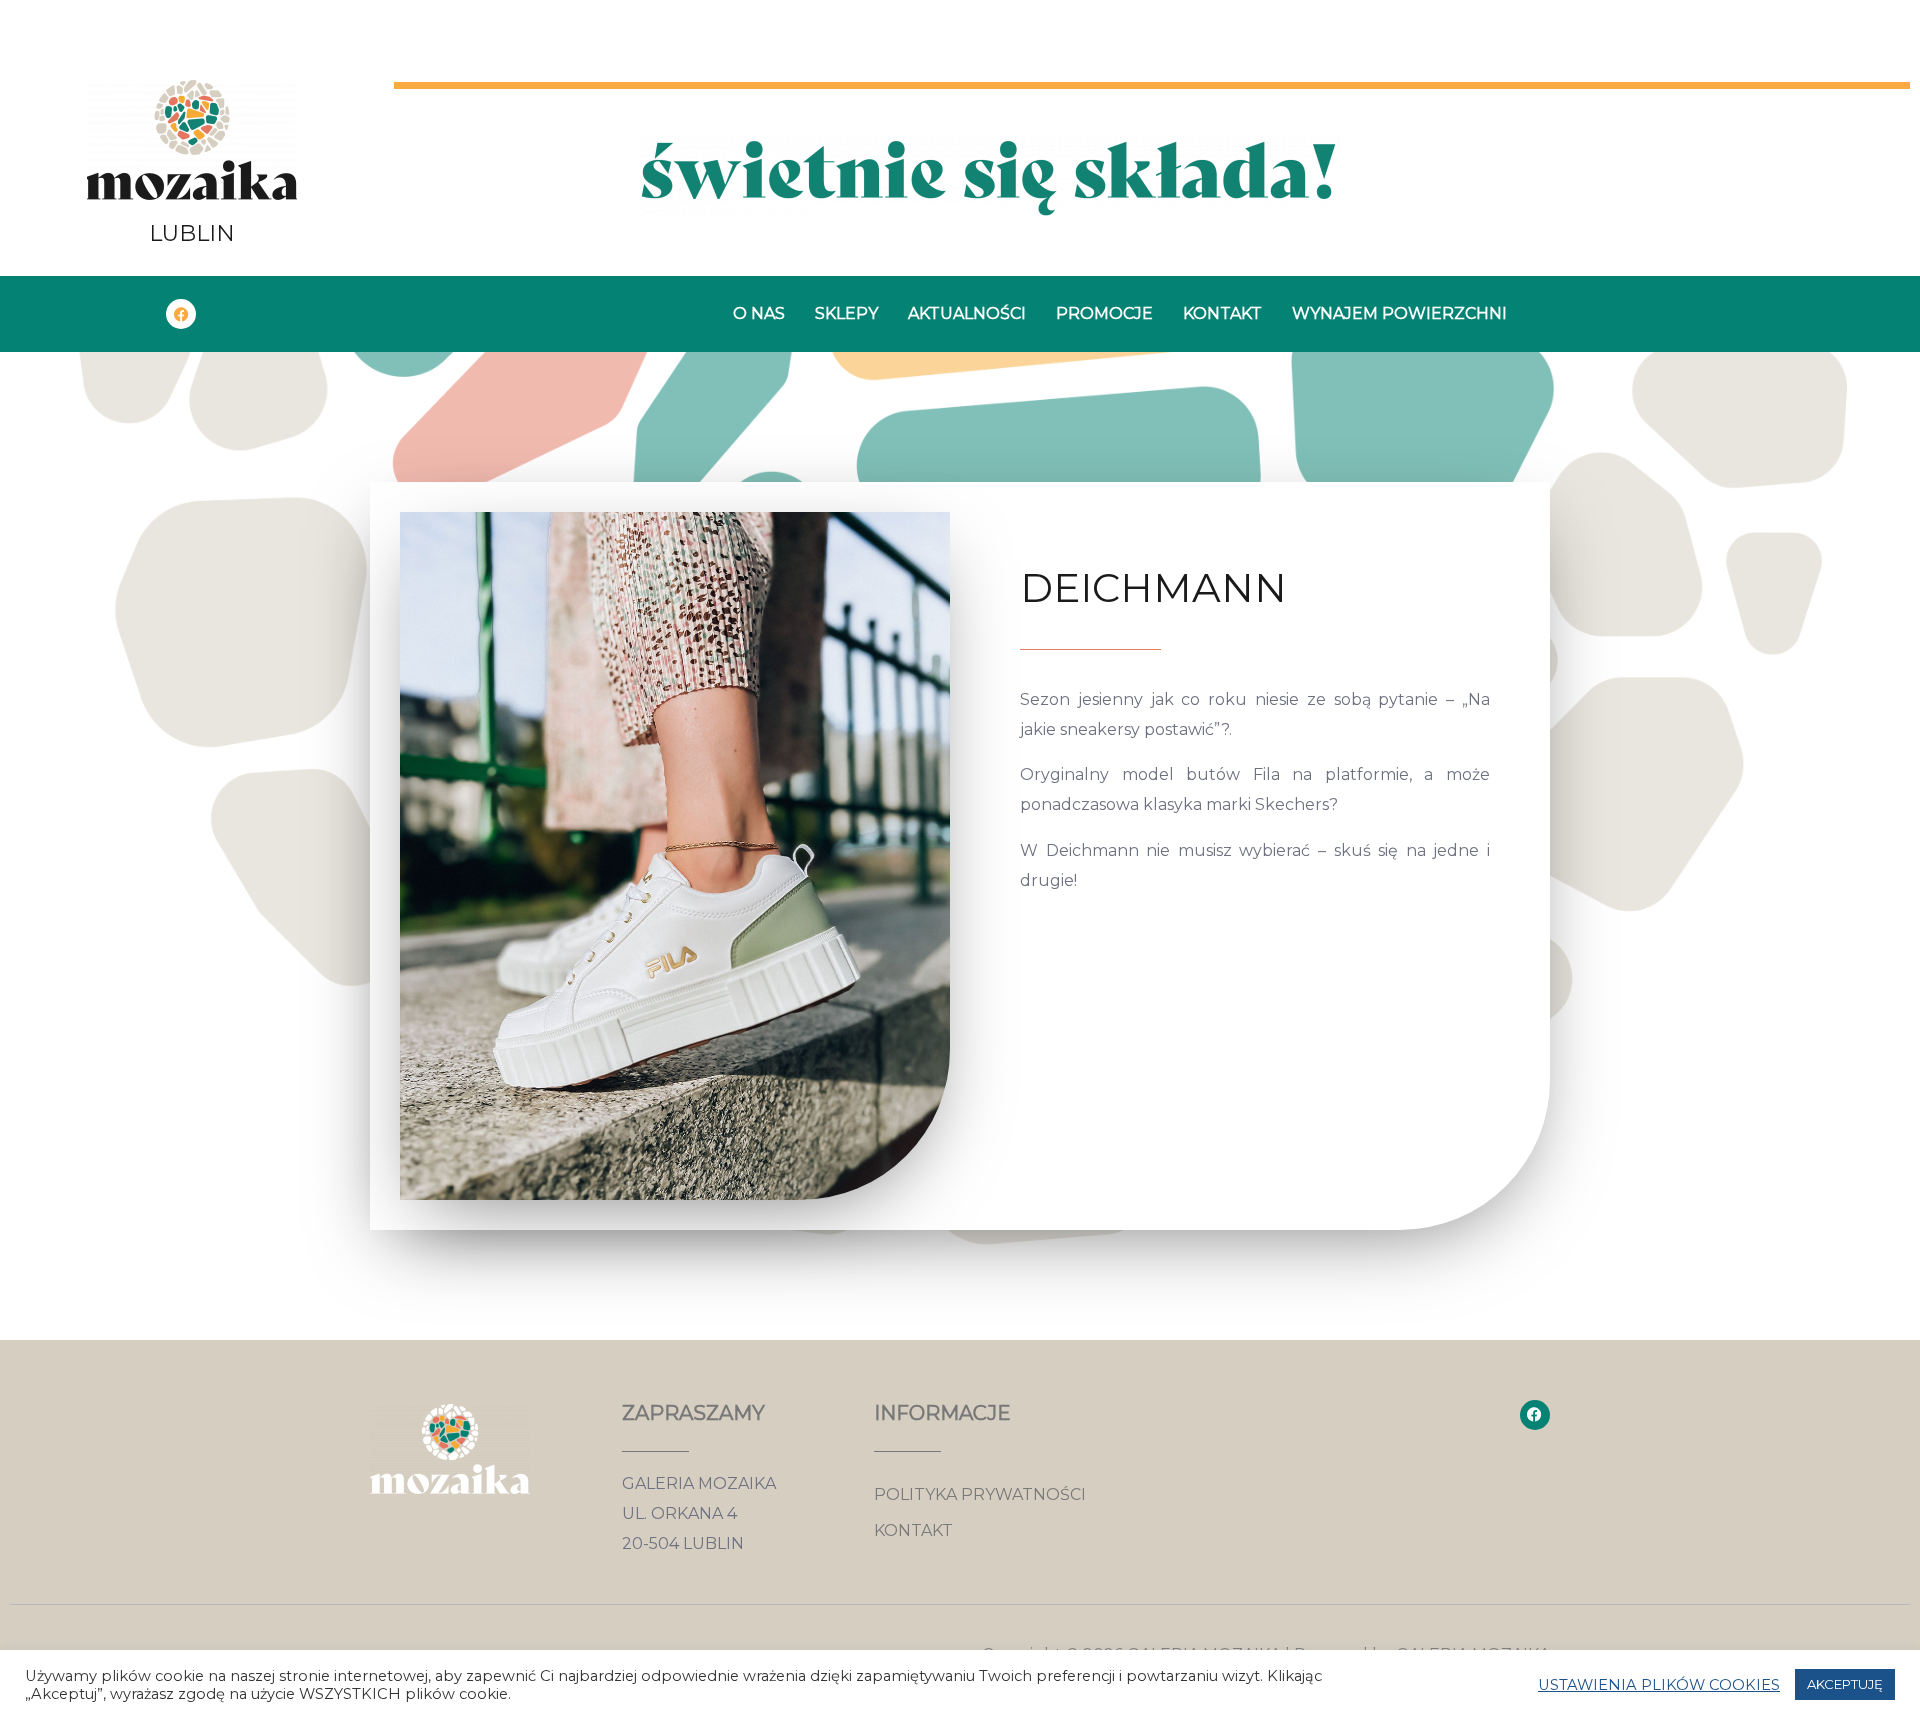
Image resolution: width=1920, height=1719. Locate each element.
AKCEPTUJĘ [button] (1845, 1684)
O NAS (759, 313)
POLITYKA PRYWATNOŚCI (980, 1494)
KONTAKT (1222, 313)
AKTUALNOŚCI (967, 313)
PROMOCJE (1104, 313)
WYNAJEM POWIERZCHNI (1399, 313)
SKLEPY (846, 313)
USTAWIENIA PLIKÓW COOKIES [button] (1659, 1685)
